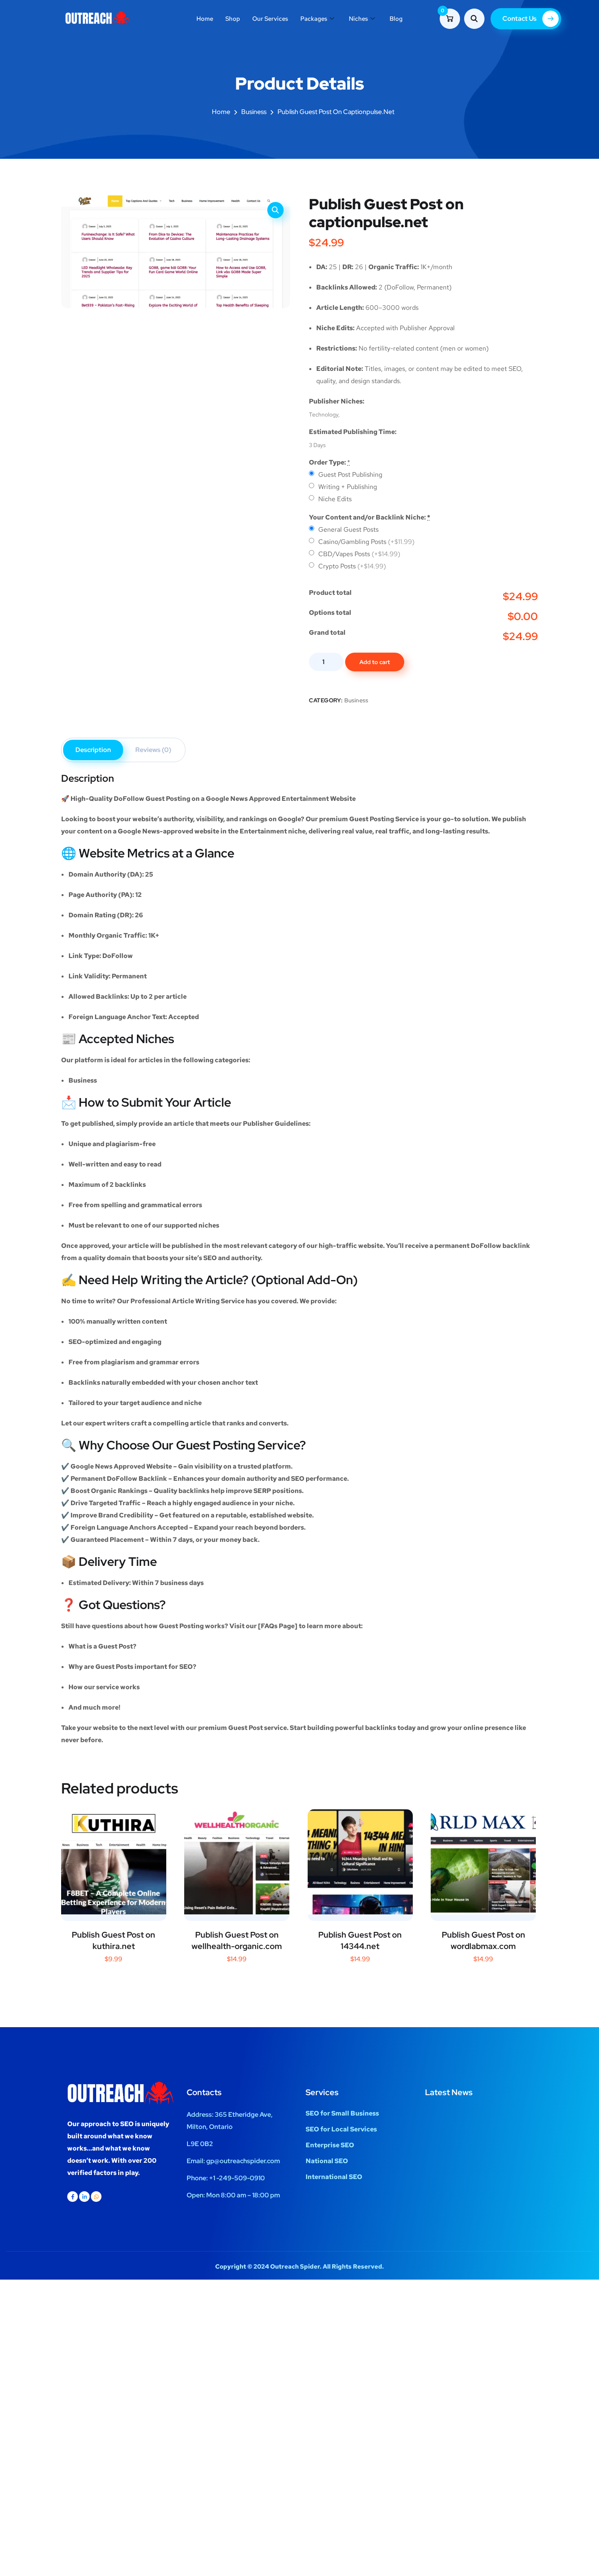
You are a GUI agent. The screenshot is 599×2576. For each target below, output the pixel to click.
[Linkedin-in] (84, 2197)
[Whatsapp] (96, 2197)
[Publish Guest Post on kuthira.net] (114, 1862)
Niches (358, 19)
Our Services (270, 19)
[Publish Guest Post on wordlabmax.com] (483, 1862)
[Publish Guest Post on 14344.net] (360, 1862)
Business (254, 112)
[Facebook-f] (73, 2197)
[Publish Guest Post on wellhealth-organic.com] (237, 1862)
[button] (275, 210)
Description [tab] (93, 750)
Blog (396, 19)
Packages (314, 19)
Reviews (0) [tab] (153, 750)
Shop (233, 19)
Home (205, 19)
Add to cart (375, 662)
